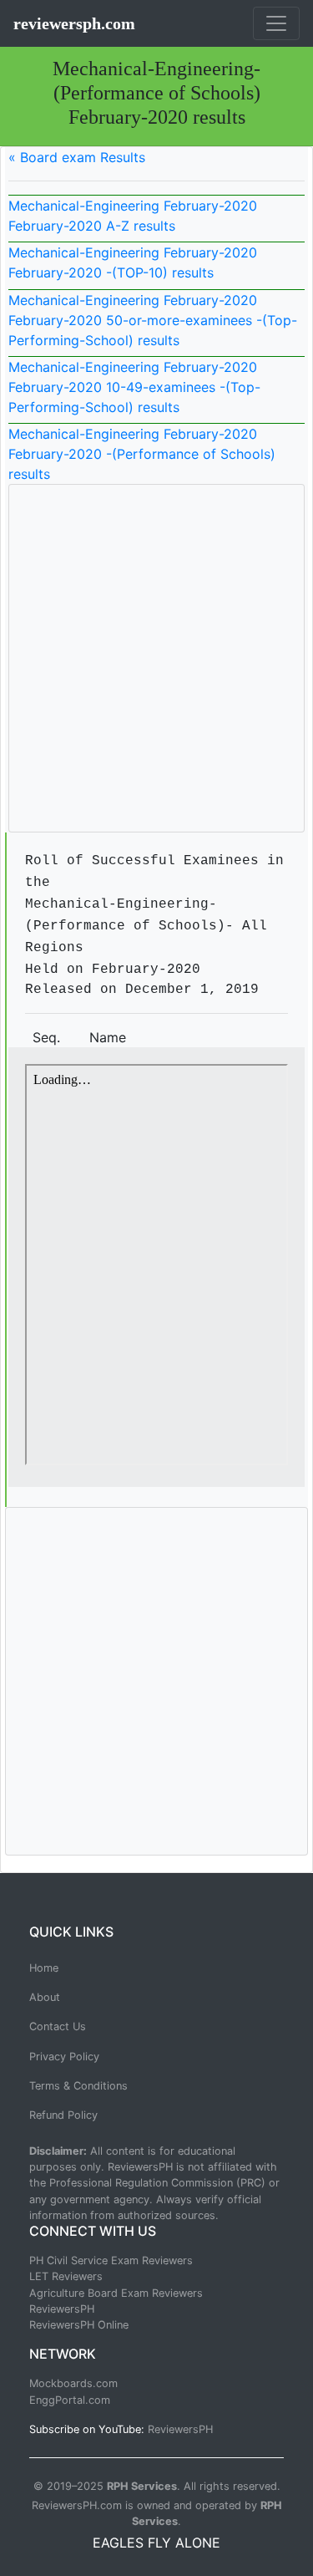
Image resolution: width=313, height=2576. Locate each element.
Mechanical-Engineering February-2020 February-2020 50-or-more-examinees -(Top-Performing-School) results (153, 320)
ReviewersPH (62, 2309)
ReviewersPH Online (79, 2325)
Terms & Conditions (78, 2086)
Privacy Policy (64, 2057)
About (45, 1997)
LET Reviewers (66, 2276)
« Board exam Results (77, 157)
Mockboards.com (73, 2383)
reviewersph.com (74, 23)
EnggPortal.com (70, 2400)
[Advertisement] (156, 658)
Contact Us (58, 2026)
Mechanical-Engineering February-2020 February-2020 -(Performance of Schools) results (142, 454)
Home (44, 1968)
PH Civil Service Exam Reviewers (111, 2260)
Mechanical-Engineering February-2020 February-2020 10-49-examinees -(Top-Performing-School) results (134, 387)
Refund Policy (63, 2115)
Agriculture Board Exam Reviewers (116, 2293)
